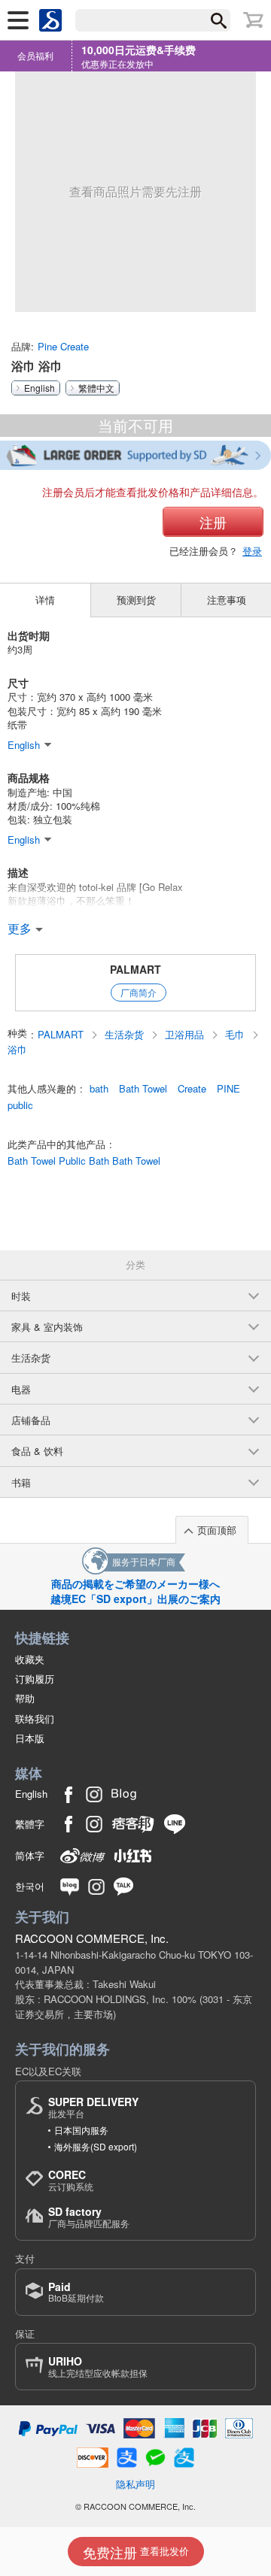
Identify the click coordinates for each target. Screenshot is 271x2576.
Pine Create (63, 346)
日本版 (30, 1738)
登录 (252, 551)
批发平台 (93, 2107)
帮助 (25, 1698)
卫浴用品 (186, 1035)
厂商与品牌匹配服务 (89, 2217)
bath (99, 1089)
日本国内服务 (81, 2130)
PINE (228, 1089)
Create (192, 1089)
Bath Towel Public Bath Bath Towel (84, 1161)
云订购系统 (71, 2180)
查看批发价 (136, 2552)
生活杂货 (126, 1035)
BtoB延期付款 (76, 2292)
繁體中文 (96, 388)
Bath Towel (143, 1089)
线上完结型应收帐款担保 (98, 2367)
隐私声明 (135, 2484)
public (20, 1105)
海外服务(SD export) (96, 2146)
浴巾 (17, 1050)
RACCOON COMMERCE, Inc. (92, 1938)
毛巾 (236, 1035)
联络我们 (35, 1718)
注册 (213, 522)
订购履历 (35, 1679)
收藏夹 (30, 1659)
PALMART (135, 969)
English (40, 388)
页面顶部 (217, 1530)
